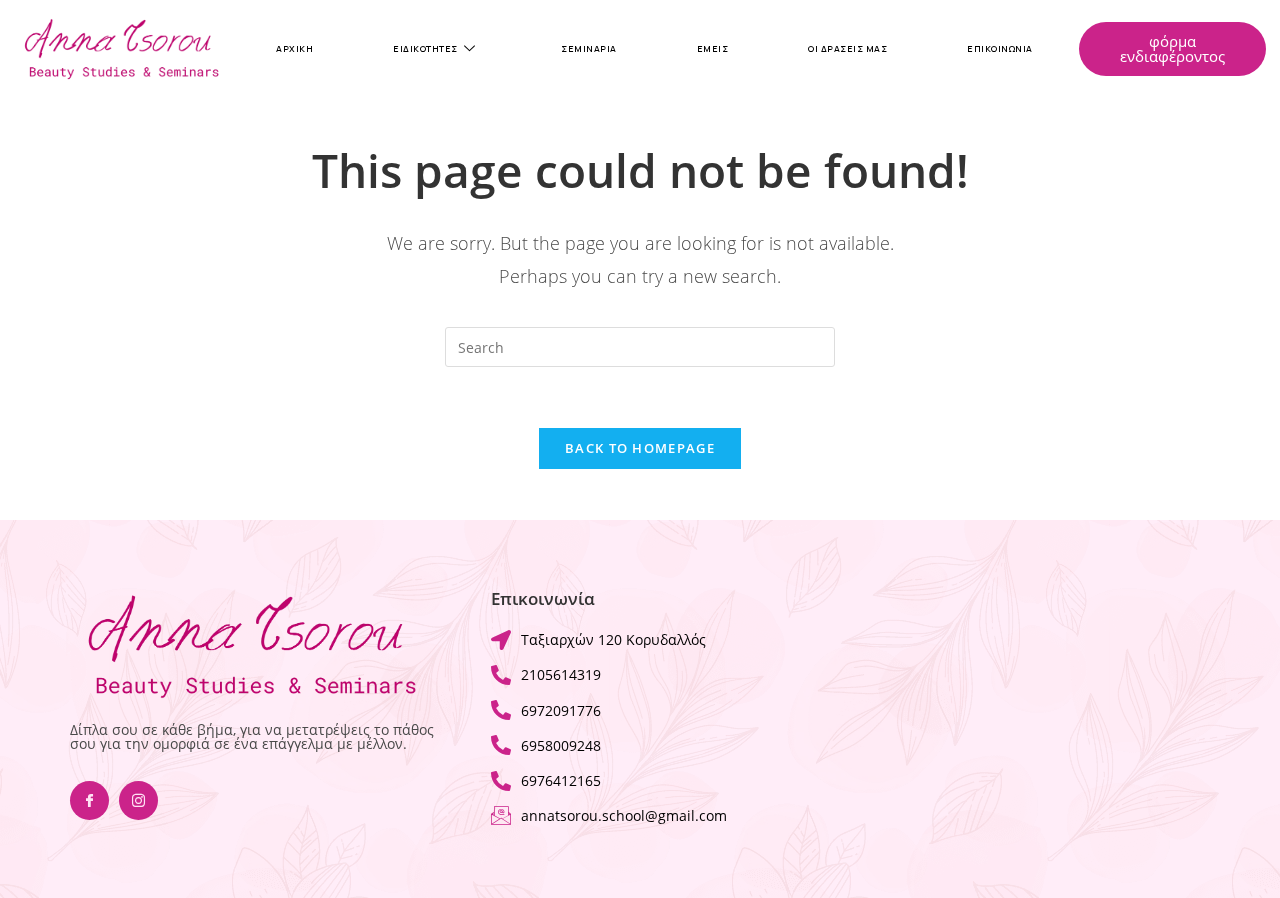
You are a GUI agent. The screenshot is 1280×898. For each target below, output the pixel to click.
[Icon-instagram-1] (138, 800)
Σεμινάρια (589, 49)
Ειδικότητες (425, 49)
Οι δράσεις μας (847, 49)
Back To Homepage (640, 448)
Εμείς (713, 49)
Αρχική (294, 49)
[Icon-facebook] (89, 800)
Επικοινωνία (1000, 49)
